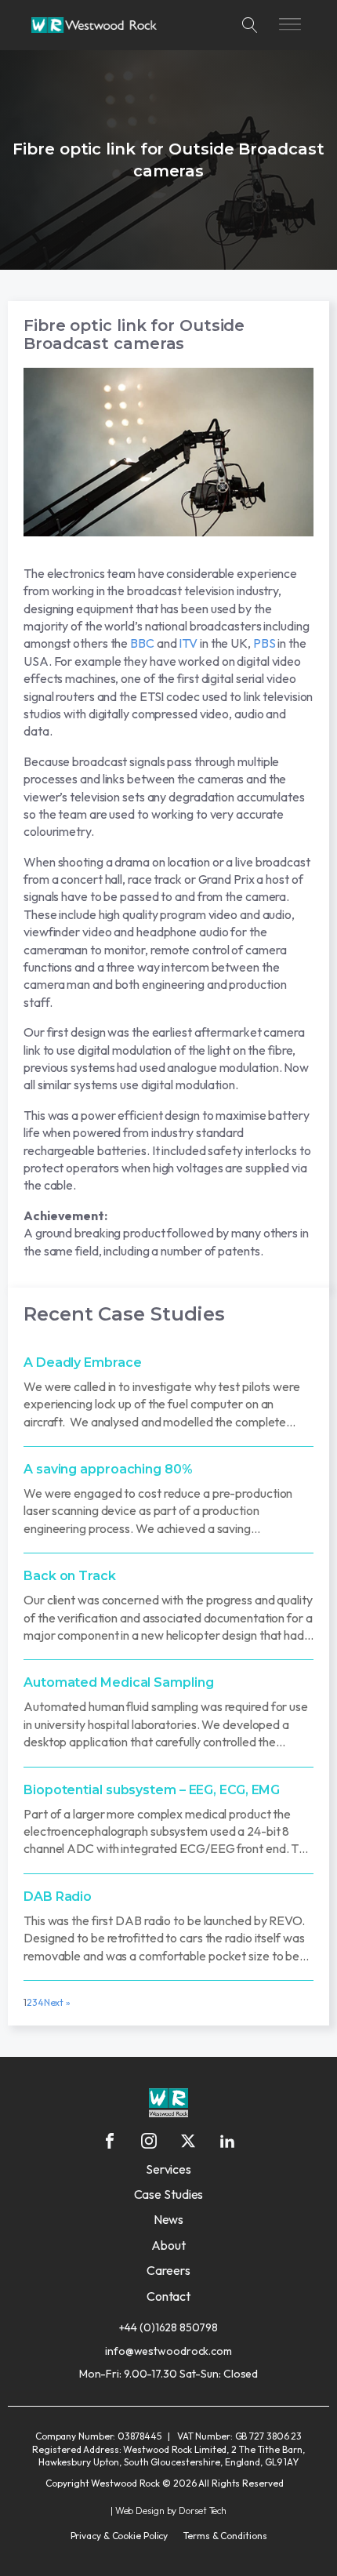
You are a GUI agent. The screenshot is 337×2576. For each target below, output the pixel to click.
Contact (168, 2296)
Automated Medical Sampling (118, 1682)
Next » (57, 2002)
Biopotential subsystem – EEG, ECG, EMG (152, 1790)
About (168, 2245)
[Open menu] (290, 25)
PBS (265, 643)
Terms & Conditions (225, 2536)
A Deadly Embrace (82, 1362)
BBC (142, 643)
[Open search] (250, 25)
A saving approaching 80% (108, 1469)
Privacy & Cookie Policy (120, 2536)
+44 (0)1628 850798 (168, 2327)
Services (168, 2169)
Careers (168, 2270)
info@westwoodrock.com (168, 2351)
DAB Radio (58, 1897)
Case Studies (169, 2194)
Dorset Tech (203, 2511)
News (169, 2219)
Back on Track (70, 1576)
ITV (188, 643)
